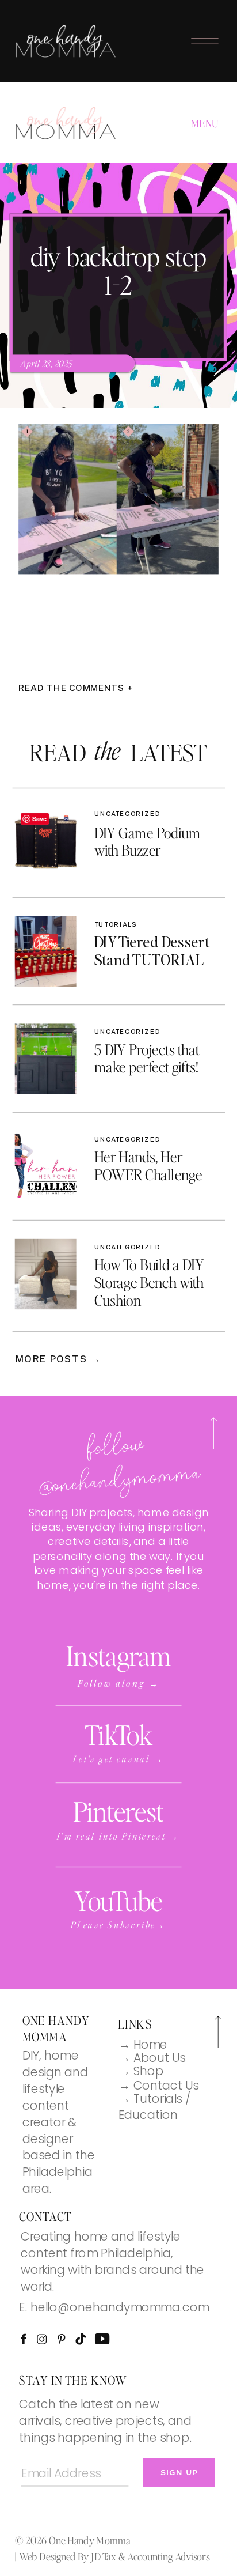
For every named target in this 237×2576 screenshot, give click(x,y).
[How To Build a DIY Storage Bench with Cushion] (46, 1274)
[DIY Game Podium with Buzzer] (46, 843)
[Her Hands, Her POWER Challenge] (46, 1166)
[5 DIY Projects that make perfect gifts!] (46, 1059)
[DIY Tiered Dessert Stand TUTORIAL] (46, 951)
